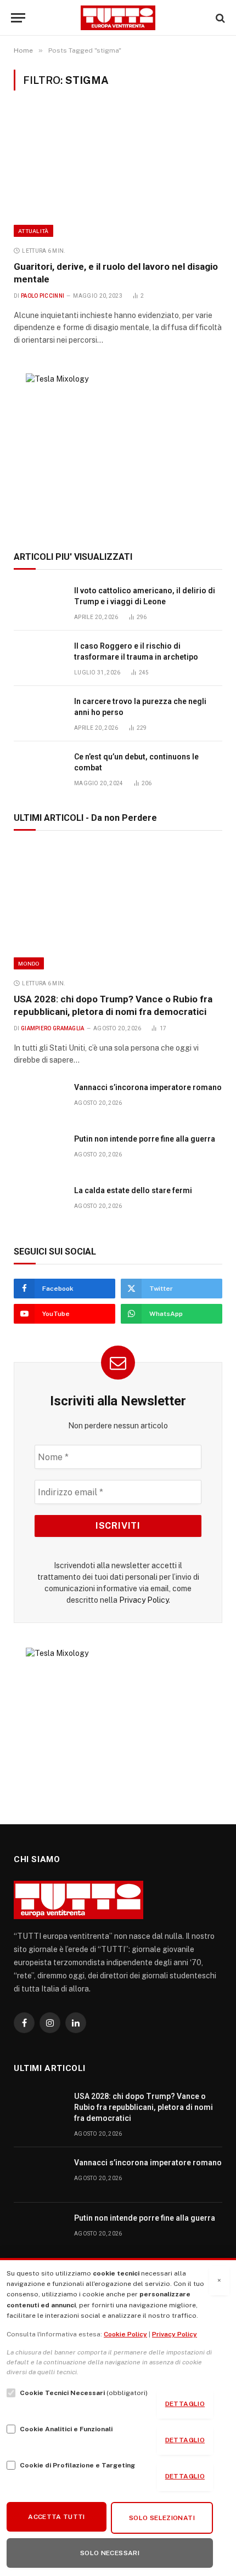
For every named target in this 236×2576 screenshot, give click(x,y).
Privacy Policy (144, 1600)
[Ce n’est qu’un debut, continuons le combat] (39, 769)
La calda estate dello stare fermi (133, 1190)
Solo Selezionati (162, 2518)
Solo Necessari (110, 2553)
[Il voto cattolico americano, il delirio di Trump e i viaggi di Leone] (39, 603)
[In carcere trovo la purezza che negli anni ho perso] (39, 714)
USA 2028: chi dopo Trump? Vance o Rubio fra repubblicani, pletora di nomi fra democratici (144, 2107)
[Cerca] (219, 18)
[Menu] (18, 18)
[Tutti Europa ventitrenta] (118, 18)
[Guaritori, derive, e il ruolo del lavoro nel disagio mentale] (118, 174)
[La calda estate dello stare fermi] (39, 1203)
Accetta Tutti (57, 2517)
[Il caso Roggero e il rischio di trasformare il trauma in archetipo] (39, 658)
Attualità (33, 231)
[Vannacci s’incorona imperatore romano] (39, 1100)
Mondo (29, 963)
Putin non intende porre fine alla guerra (145, 1139)
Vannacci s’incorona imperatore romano (148, 1087)
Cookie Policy (125, 2334)
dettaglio (185, 2404)
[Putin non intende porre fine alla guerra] (39, 1151)
